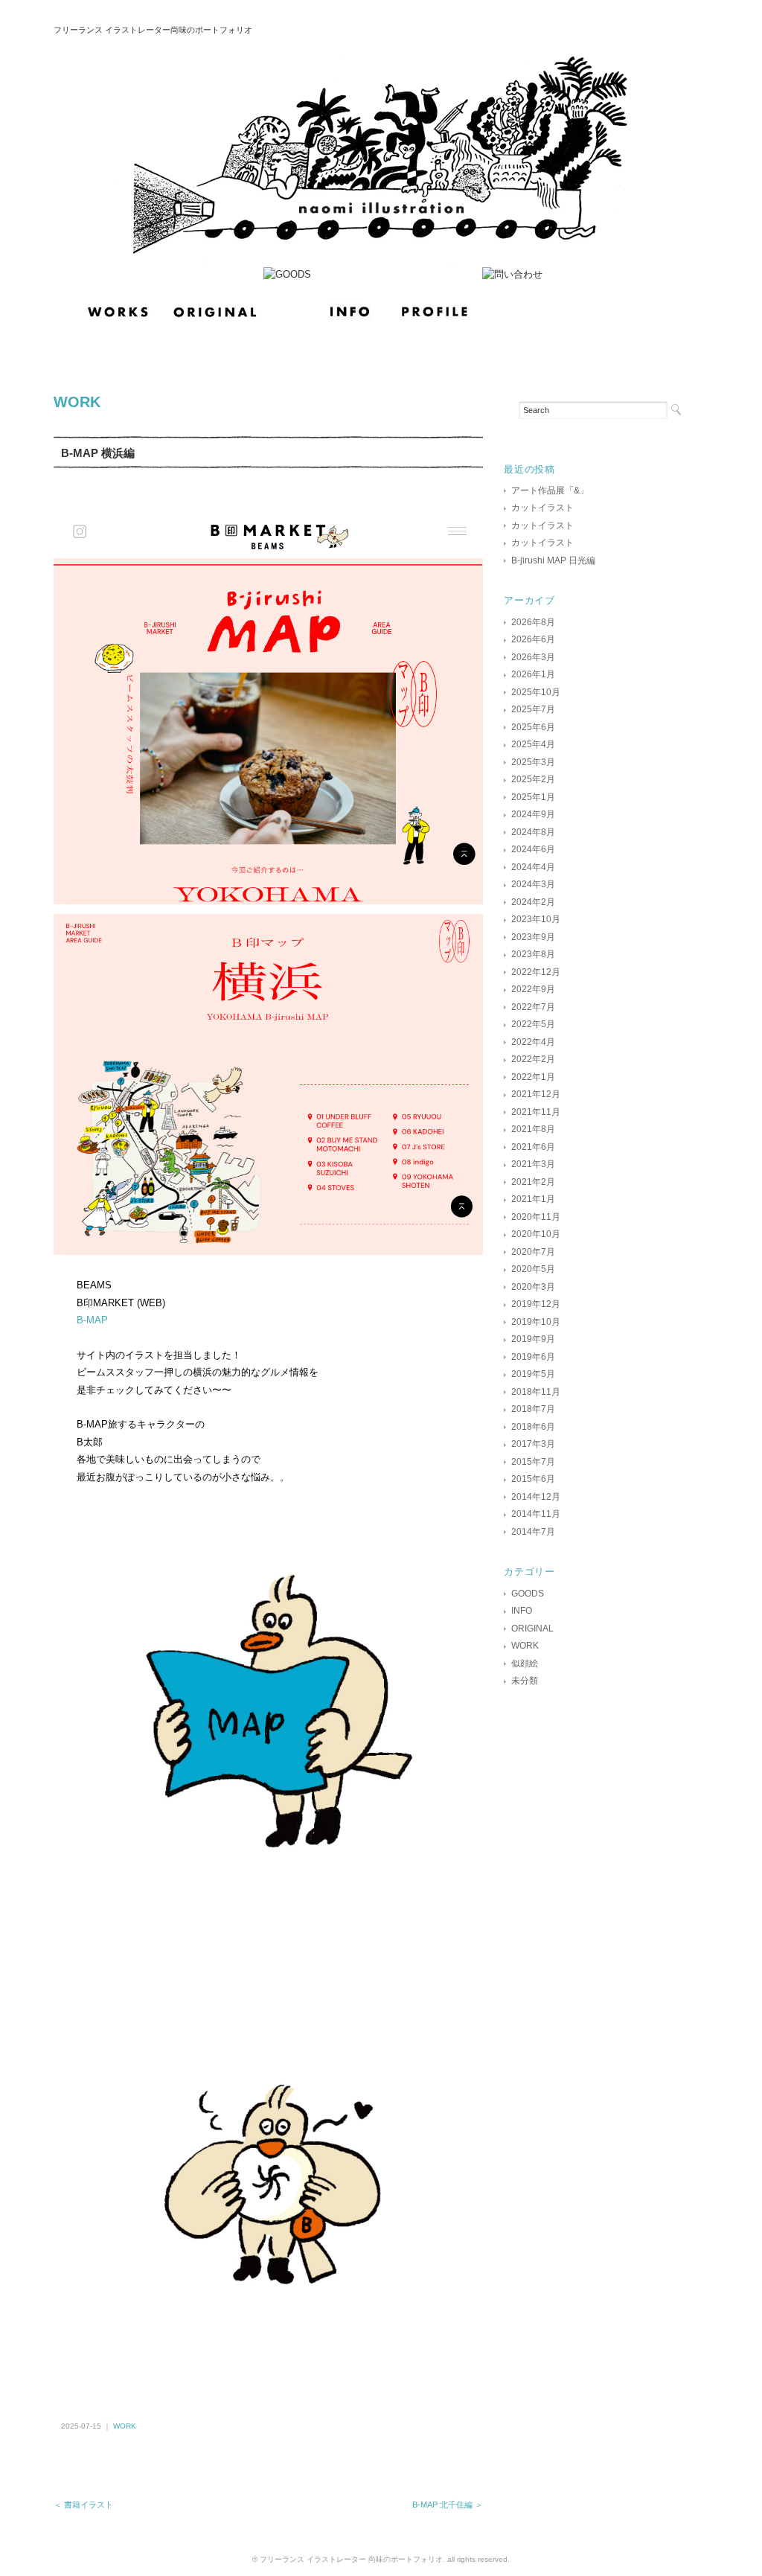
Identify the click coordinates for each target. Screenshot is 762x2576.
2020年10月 (536, 1234)
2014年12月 (536, 1497)
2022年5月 (533, 1024)
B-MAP (92, 1320)
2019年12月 (536, 1304)
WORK (77, 402)
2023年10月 (536, 919)
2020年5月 (533, 1269)
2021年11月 (536, 1112)
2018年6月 (533, 1427)
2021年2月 (533, 1182)
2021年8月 (533, 1129)
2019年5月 (533, 1374)
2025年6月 (533, 727)
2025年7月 (533, 709)
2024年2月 (533, 902)
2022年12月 (536, 972)
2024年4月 (533, 867)
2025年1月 (533, 797)
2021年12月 (536, 1094)
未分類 (525, 1681)
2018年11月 (536, 1392)
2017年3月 (533, 1444)
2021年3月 (533, 1164)
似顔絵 (525, 1663)
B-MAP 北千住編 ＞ (448, 2505)
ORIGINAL (532, 1629)
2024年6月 (533, 849)
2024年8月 (533, 832)
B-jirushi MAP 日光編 (553, 560)
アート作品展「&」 (550, 490)
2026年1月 (533, 674)
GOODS (528, 1594)
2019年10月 (536, 1322)
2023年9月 (533, 937)
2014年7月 (533, 1532)
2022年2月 (533, 1059)
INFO (522, 1611)
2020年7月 (533, 1252)
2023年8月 (533, 954)
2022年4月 (533, 1042)
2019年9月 (533, 1339)
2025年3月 (533, 762)
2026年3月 (533, 657)
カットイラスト (542, 508)
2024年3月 (533, 884)
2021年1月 (533, 1199)
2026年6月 (533, 639)
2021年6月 (533, 1147)
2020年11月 (536, 1217)
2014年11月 (536, 1514)
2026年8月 (533, 622)
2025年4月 (533, 744)
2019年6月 (533, 1357)
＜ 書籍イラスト (83, 2505)
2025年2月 (533, 779)
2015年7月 (533, 1462)
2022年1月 (533, 1077)
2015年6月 (533, 1479)
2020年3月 (533, 1287)
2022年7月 (533, 1007)
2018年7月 (533, 1409)
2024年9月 (533, 814)
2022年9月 (533, 989)
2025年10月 (536, 692)
